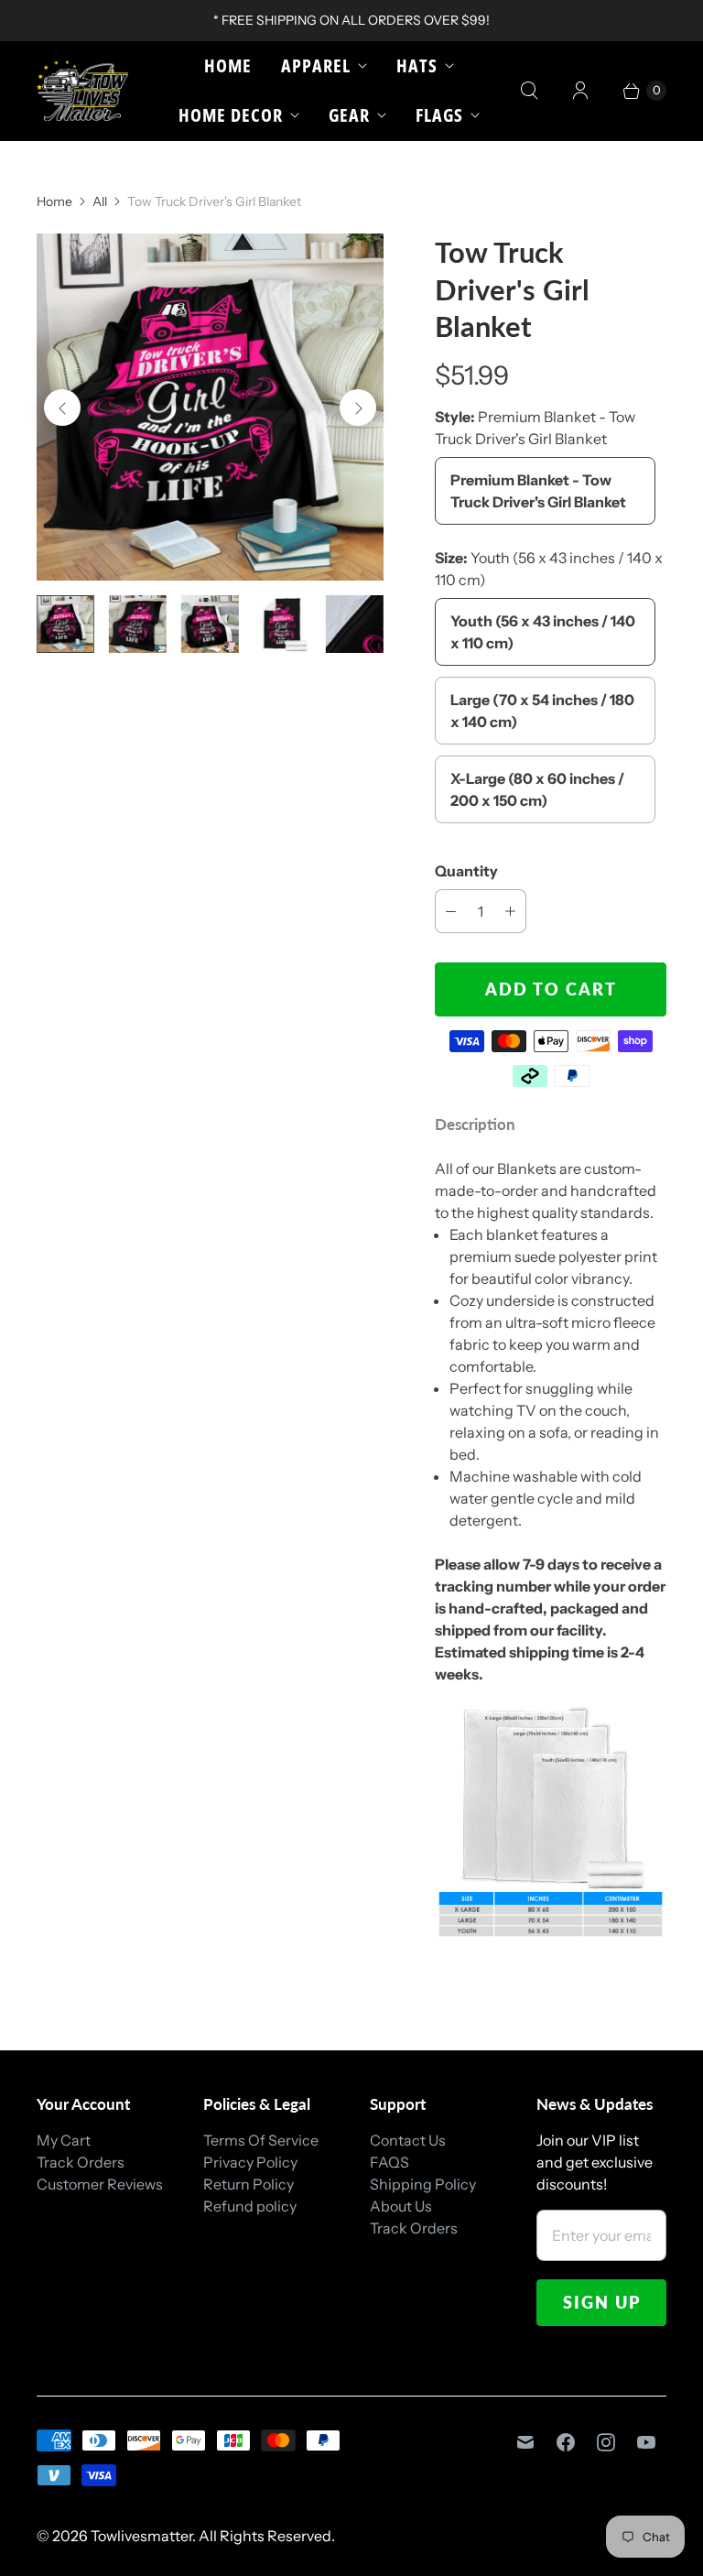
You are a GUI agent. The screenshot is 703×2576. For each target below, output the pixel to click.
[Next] (358, 408)
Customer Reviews (100, 2184)
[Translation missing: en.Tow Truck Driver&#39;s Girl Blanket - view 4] (282, 624)
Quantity (466, 871)
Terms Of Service (261, 2140)
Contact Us (408, 2140)
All (100, 201)
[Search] (529, 91)
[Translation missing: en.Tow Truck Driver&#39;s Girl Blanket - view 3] (210, 624)
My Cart (64, 2140)
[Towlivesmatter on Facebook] (566, 2442)
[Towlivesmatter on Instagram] (606, 2442)
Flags (439, 115)
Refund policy (250, 2206)
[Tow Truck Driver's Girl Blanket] (210, 407)
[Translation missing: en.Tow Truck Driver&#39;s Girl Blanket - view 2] (138, 624)
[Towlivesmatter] (82, 91)
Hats (417, 65)
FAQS (389, 2162)
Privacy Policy (250, 2162)
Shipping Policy (423, 2184)
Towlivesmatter (141, 2536)
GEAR (349, 115)
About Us (401, 2206)
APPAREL (316, 65)
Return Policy (249, 2184)
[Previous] (62, 408)
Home (228, 65)
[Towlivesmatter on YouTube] (646, 2442)
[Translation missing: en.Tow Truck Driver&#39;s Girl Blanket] (65, 624)
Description (475, 1124)
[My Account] (580, 91)
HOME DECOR (231, 115)
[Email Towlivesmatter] (525, 2442)
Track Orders (81, 2162)
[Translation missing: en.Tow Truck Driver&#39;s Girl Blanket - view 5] (355, 624)
